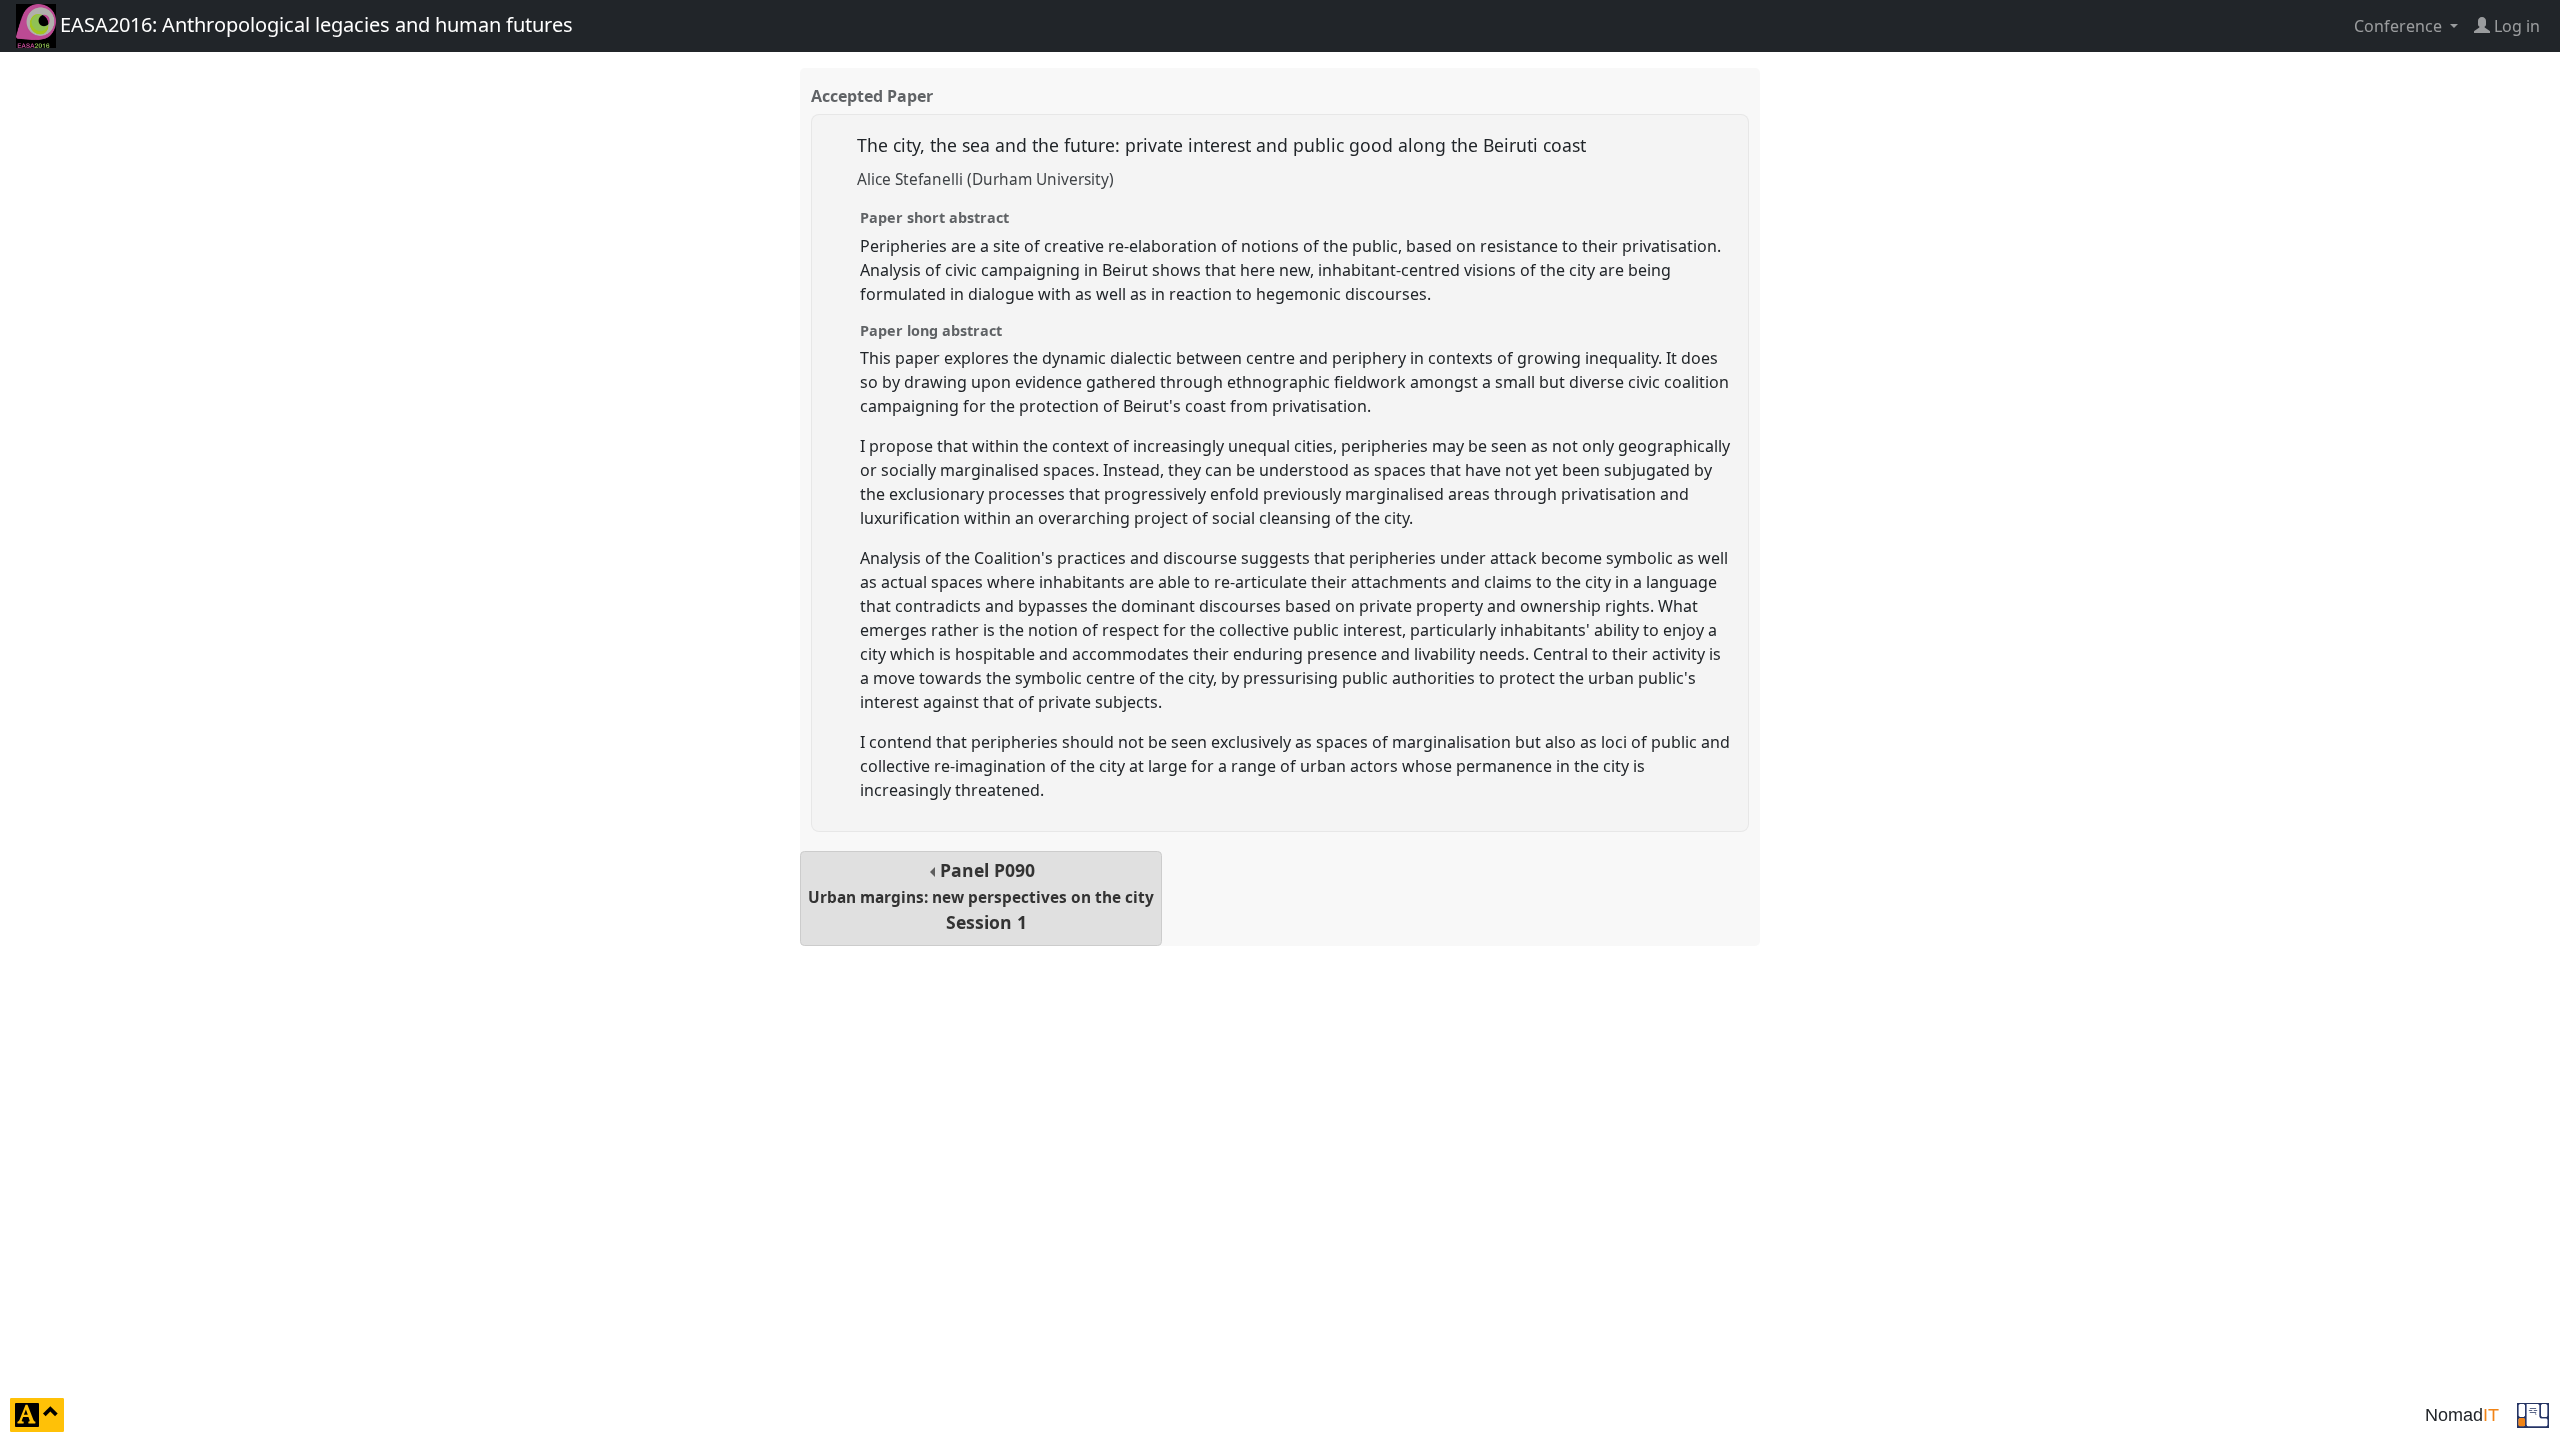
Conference (2400, 26)
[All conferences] (2533, 1413)
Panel (981, 896)
